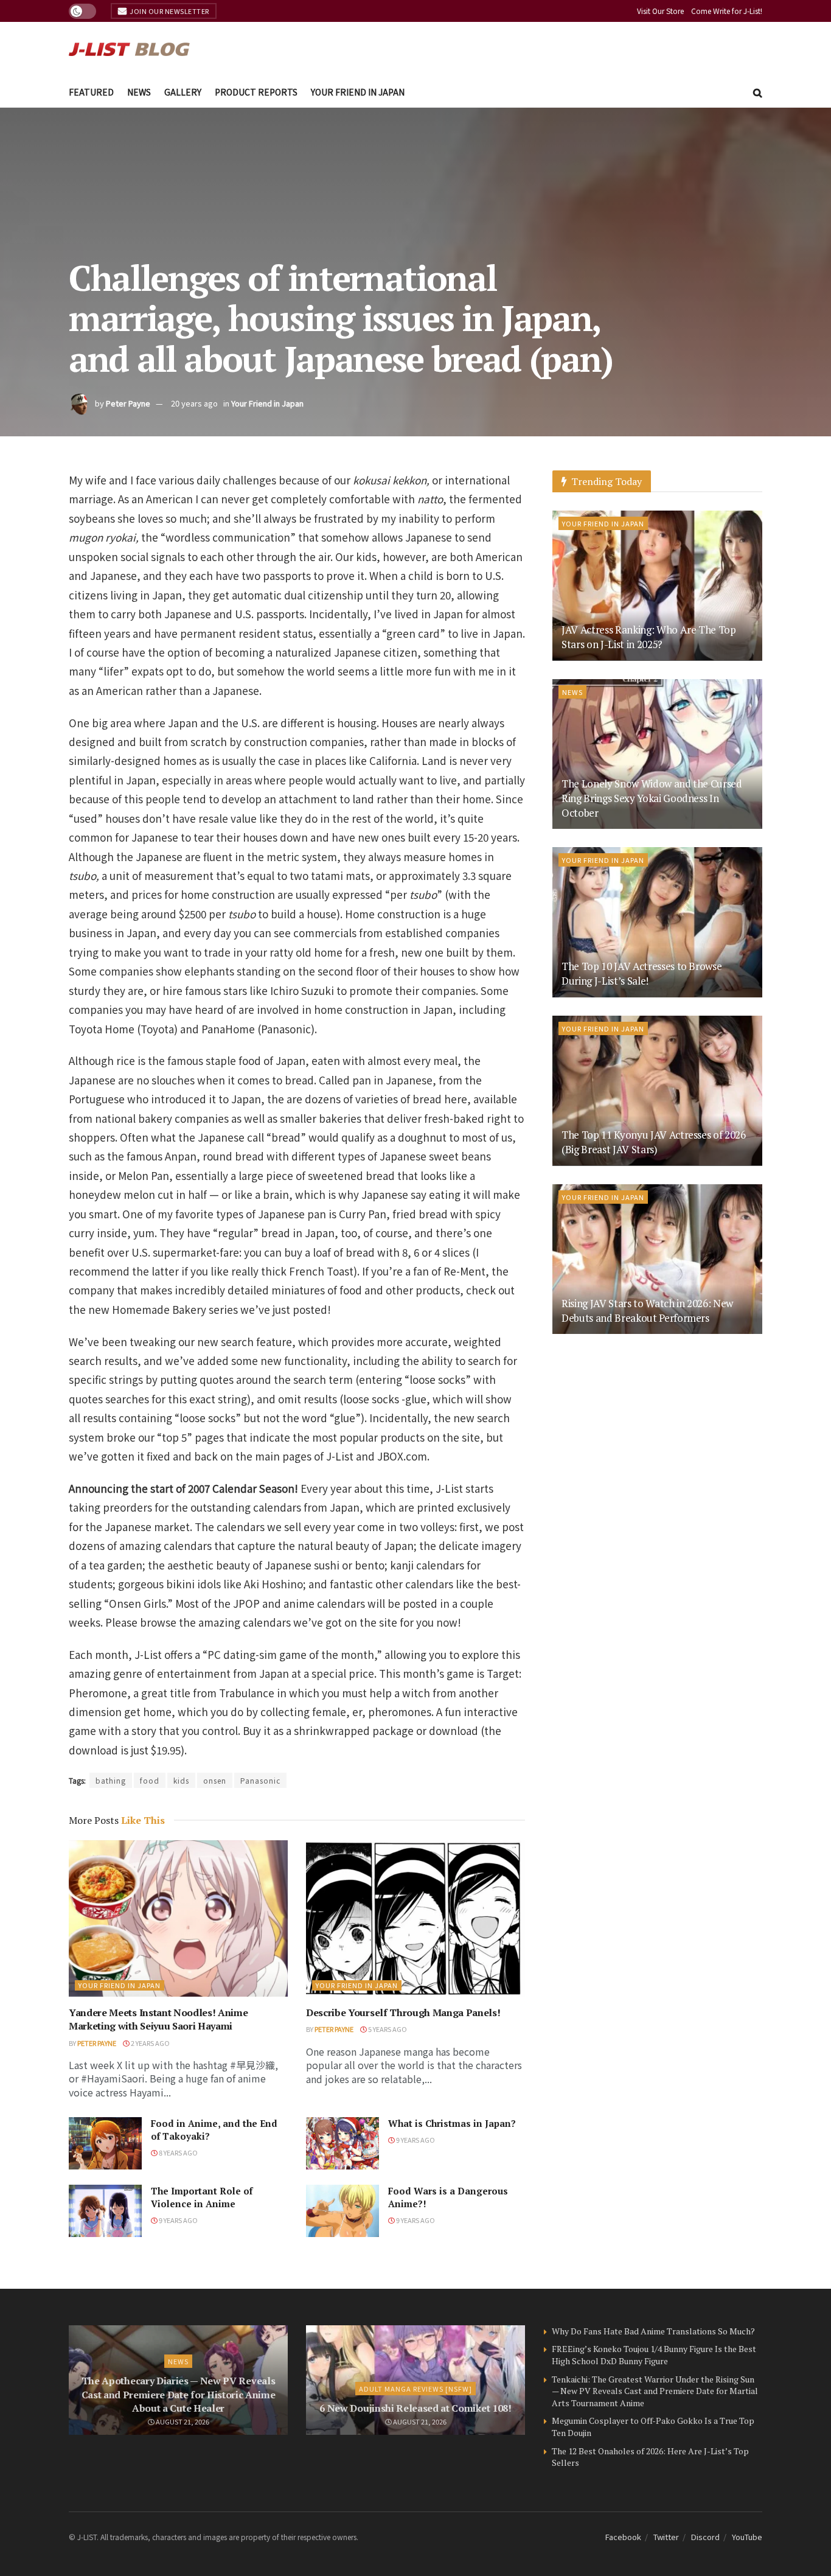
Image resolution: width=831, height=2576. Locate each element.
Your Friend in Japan (358, 92)
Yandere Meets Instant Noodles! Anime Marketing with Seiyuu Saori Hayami (158, 2019)
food (150, 1780)
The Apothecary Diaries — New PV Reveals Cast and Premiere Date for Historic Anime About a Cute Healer (179, 2394)
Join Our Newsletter (169, 11)
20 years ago (194, 403)
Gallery (183, 92)
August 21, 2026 (182, 2421)
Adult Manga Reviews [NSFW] (415, 2389)
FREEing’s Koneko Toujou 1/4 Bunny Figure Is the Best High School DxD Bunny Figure (654, 2355)
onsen (215, 1780)
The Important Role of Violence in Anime (202, 2197)
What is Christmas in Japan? (452, 2123)
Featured (91, 92)
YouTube (747, 2537)
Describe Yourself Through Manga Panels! (403, 2012)
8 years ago (178, 2152)
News (139, 92)
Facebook (623, 2537)
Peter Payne (128, 403)
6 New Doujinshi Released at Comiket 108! (415, 2408)
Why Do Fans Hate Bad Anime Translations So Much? (653, 2331)
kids (181, 1780)
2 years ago (150, 2043)
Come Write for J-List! (727, 11)
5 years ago (387, 2029)
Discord (705, 2537)
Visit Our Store (660, 11)
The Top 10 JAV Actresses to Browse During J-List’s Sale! (642, 973)
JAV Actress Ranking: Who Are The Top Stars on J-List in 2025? (649, 637)
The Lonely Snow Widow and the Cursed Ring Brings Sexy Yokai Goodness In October (652, 798)
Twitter (666, 2537)
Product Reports (256, 92)
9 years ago (415, 2140)
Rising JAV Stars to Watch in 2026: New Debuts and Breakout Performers (647, 1311)
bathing (111, 1780)
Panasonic (260, 1780)
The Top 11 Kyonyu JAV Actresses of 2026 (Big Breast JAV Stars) (654, 1142)
